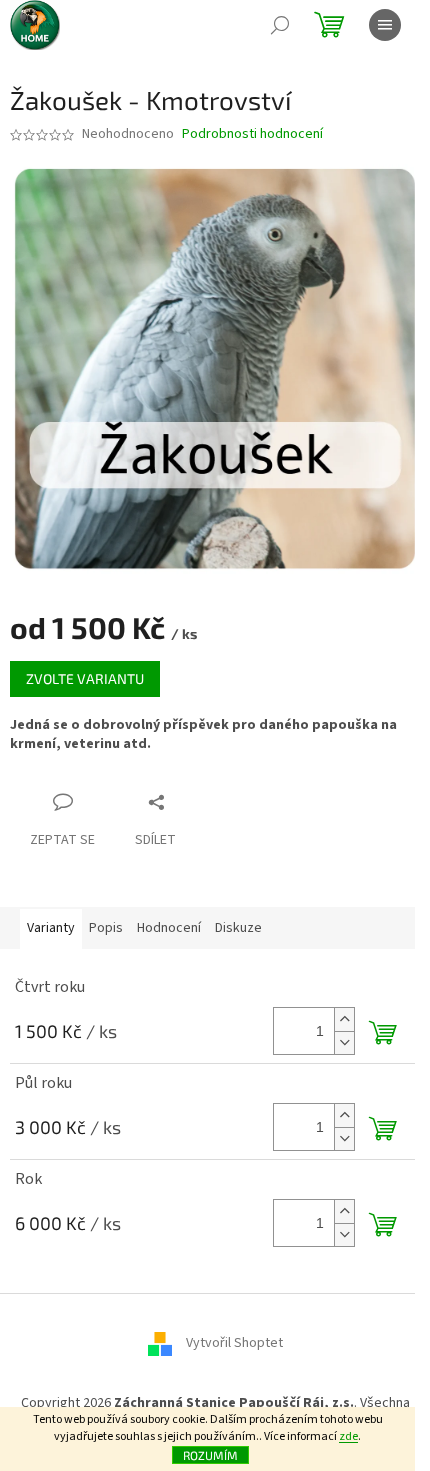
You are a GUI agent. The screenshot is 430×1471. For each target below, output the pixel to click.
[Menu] (385, 25)
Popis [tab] (106, 928)
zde (348, 1436)
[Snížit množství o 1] (344, 1042)
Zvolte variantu (85, 678)
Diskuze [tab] (238, 928)
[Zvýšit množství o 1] (344, 1019)
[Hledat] (280, 25)
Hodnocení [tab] (169, 928)
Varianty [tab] (51, 928)
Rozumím (210, 1455)
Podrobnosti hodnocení (252, 134)
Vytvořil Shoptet (234, 1344)
